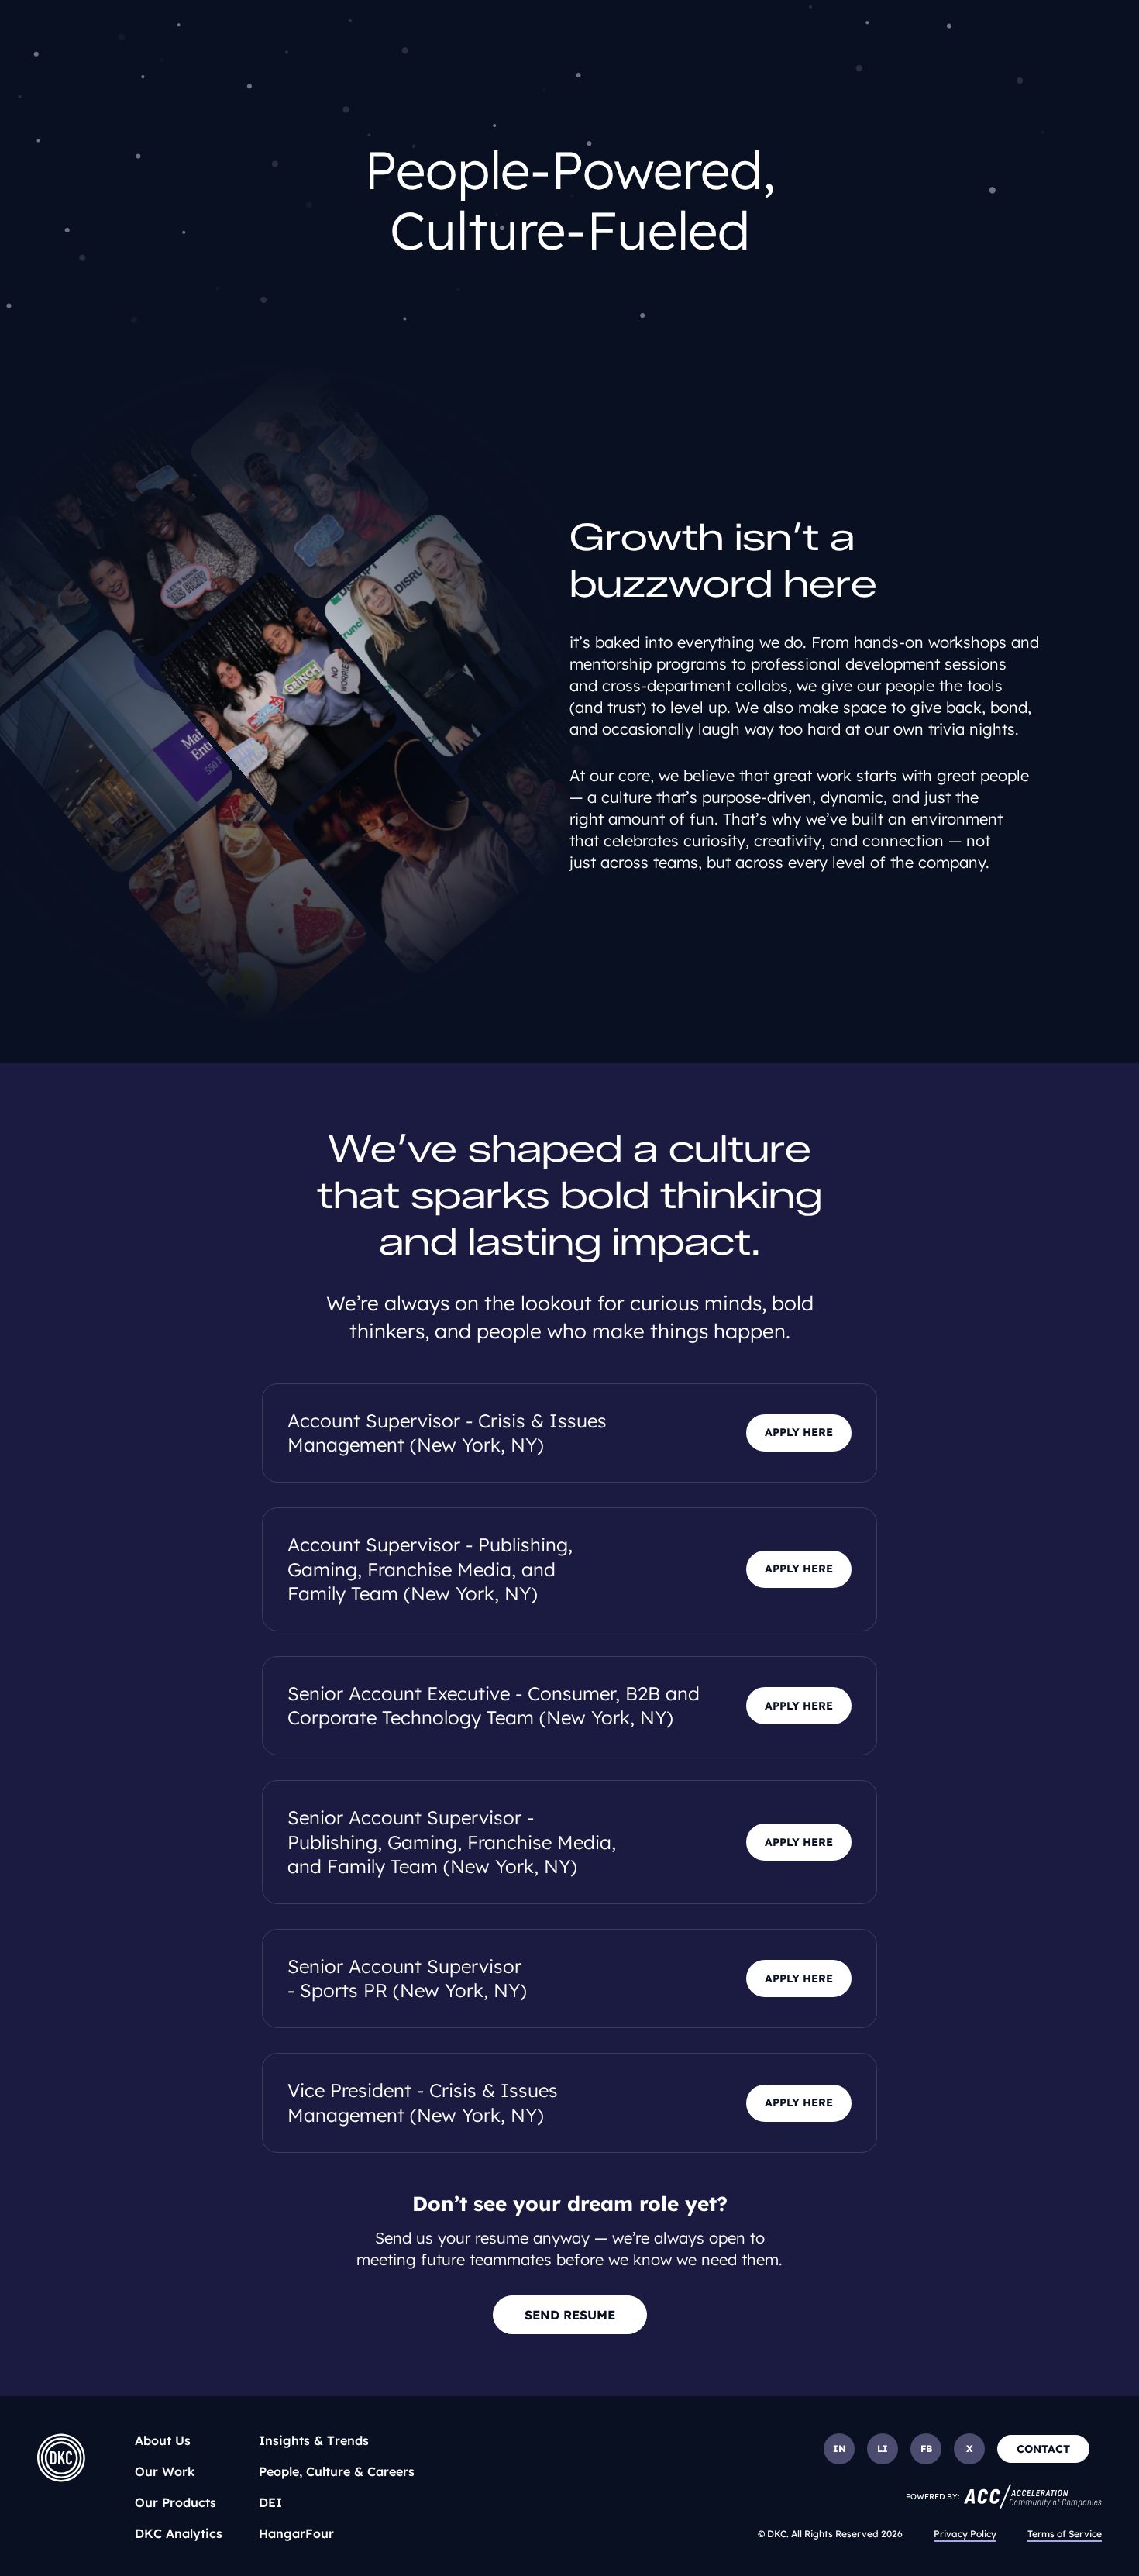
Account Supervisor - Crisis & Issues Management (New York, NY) (447, 1433)
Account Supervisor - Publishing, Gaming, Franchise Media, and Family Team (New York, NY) (430, 1569)
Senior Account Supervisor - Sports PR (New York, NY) (407, 1978)
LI (883, 2449)
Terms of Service (1065, 2534)
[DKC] (61, 2458)
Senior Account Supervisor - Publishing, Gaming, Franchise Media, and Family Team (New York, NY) (452, 1841)
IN (840, 2449)
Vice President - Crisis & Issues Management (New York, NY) (423, 2102)
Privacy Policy (965, 2534)
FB (926, 2449)
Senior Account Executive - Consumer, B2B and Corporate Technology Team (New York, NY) (494, 1705)
